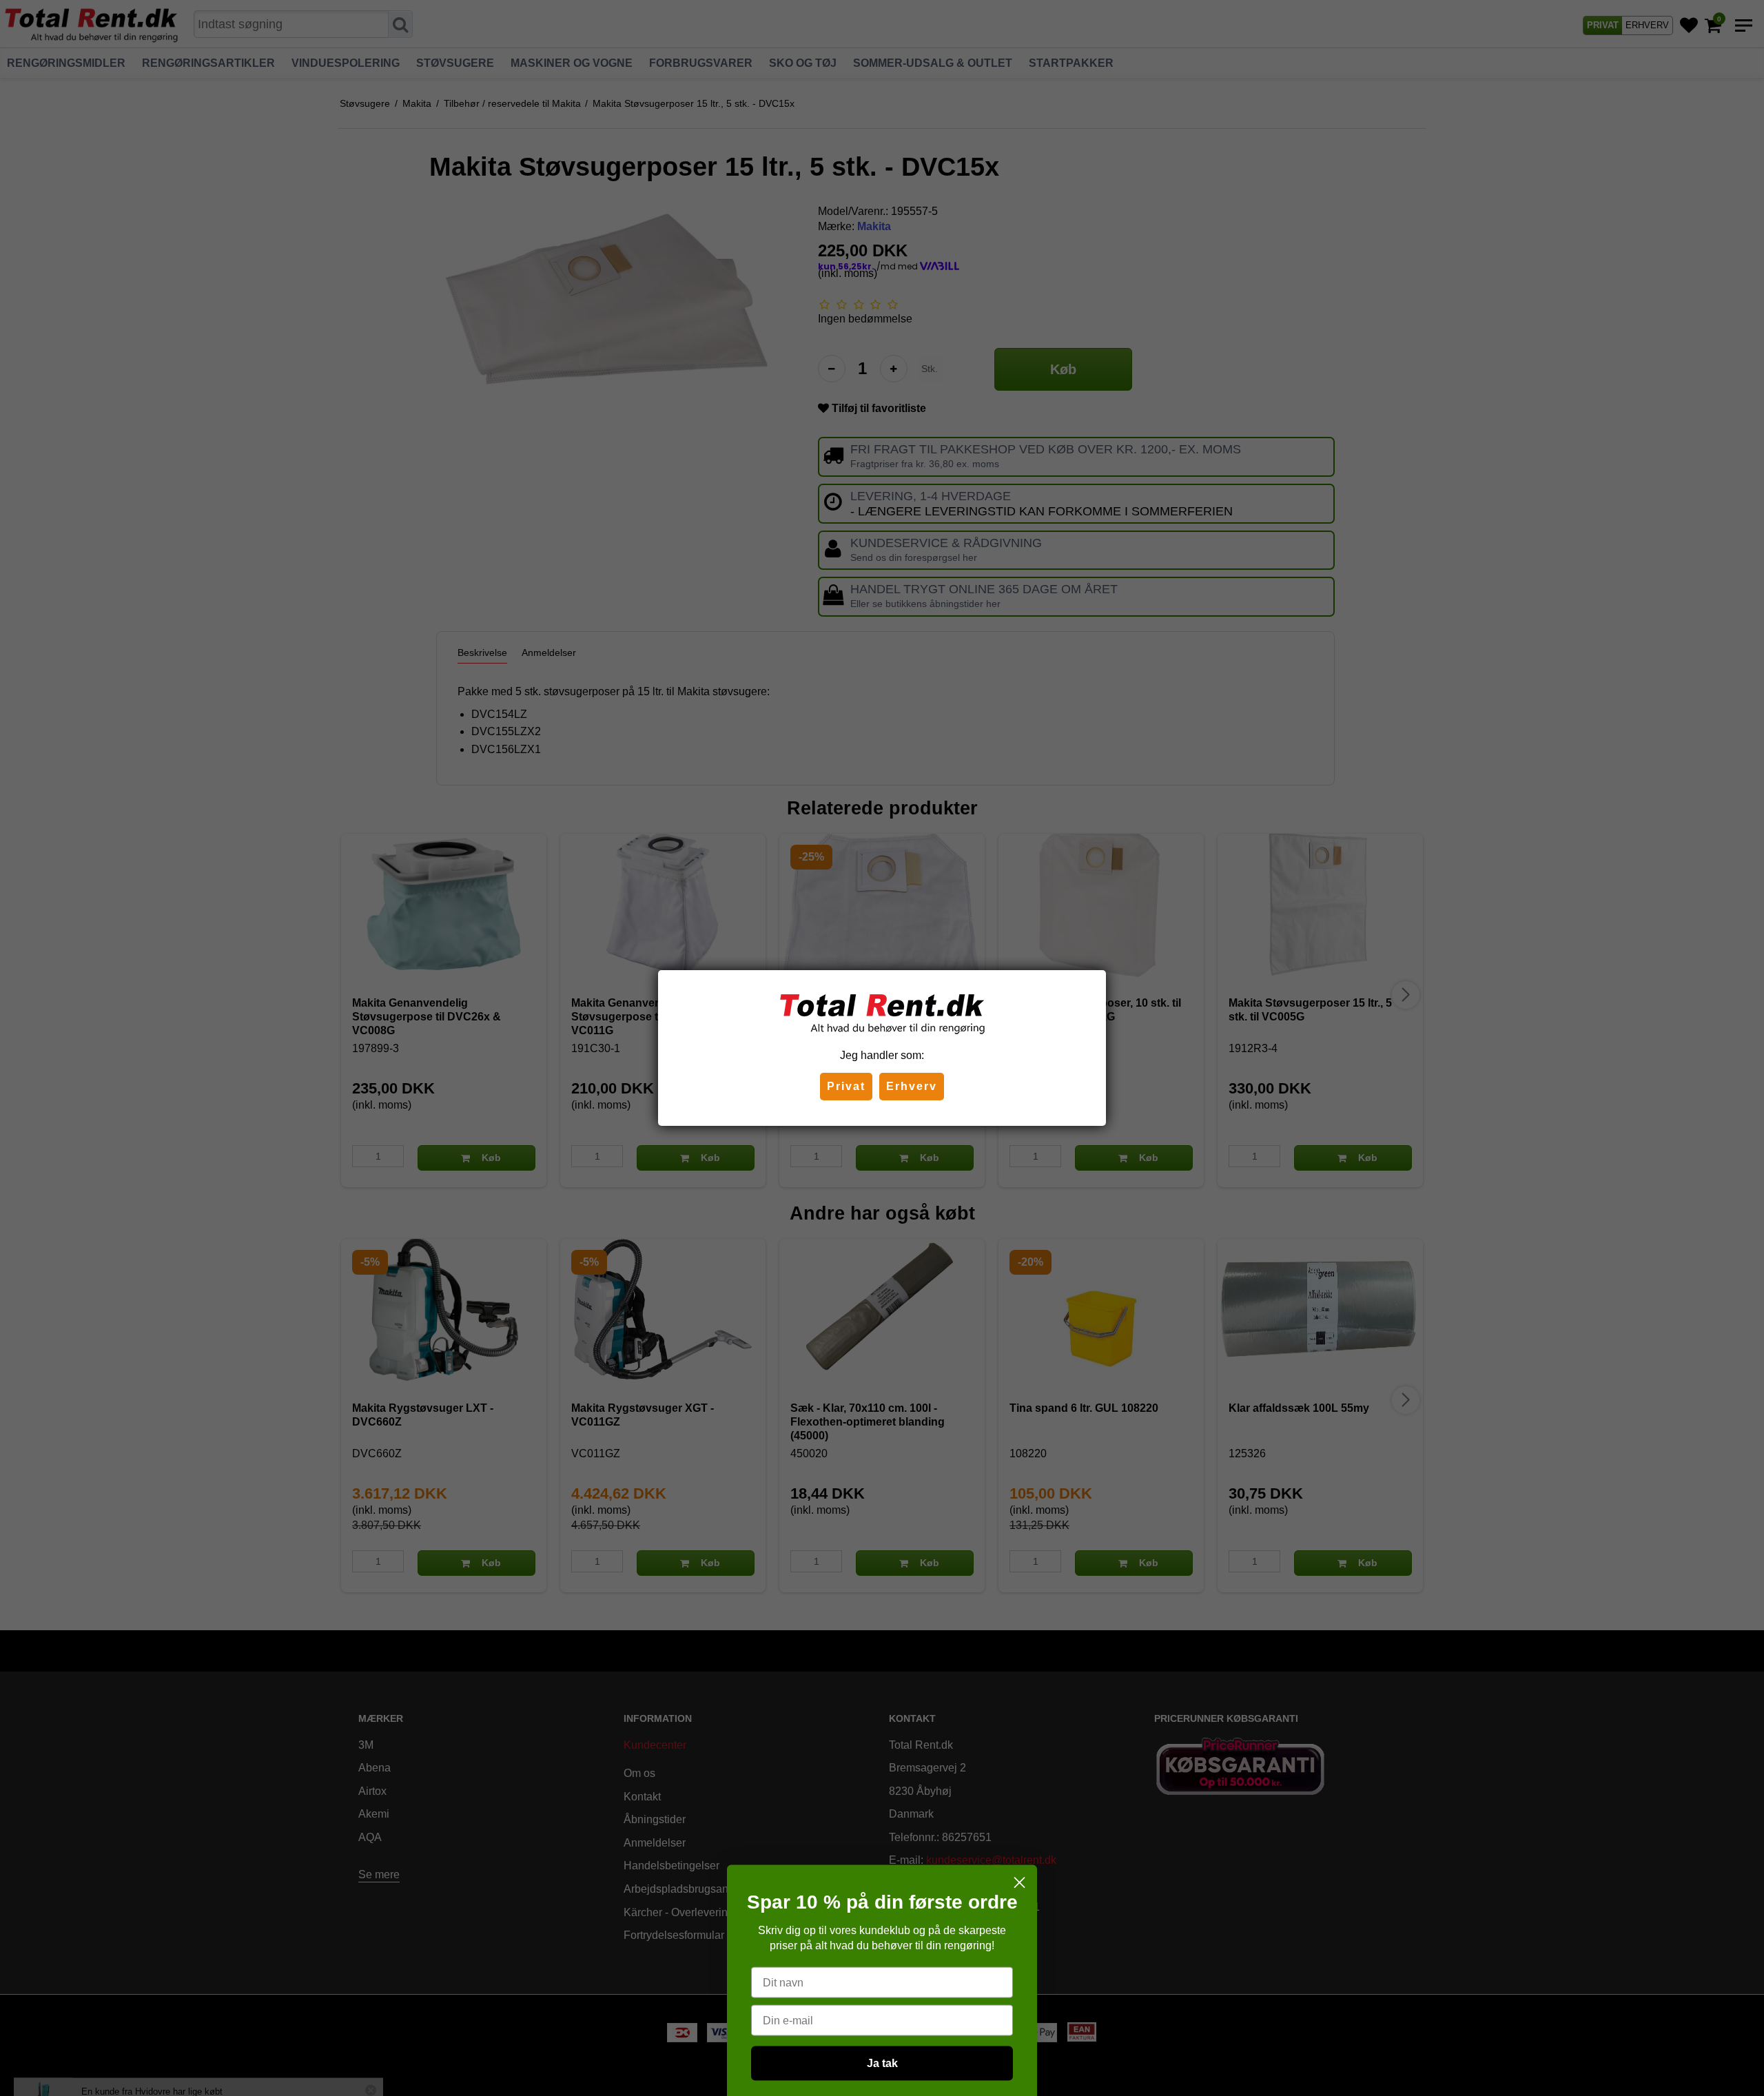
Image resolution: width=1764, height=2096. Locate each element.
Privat (846, 1086)
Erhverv (912, 1086)
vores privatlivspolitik (882, 2039)
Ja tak (882, 1949)
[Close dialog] (1019, 1768)
